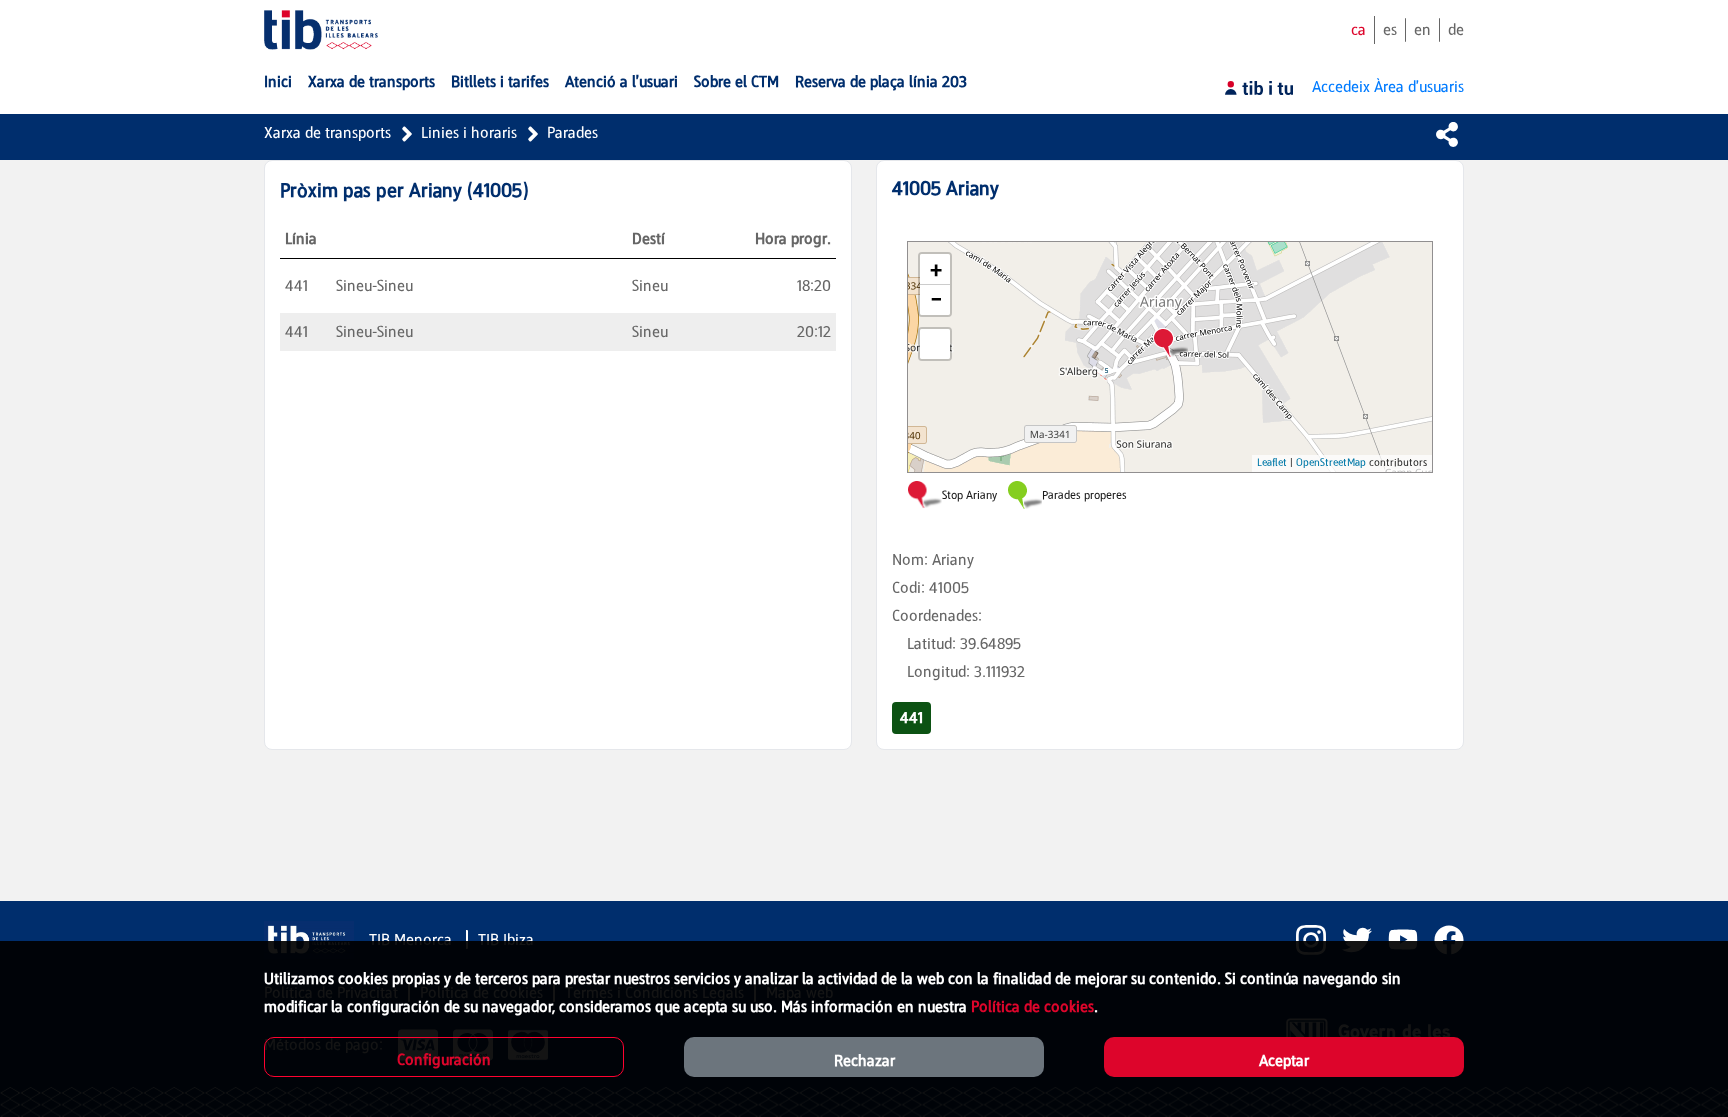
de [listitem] (1456, 29)
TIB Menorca (412, 939)
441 (911, 717)
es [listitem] (1390, 29)
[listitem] (1303, 940)
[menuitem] (278, 82)
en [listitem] (1422, 29)
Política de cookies (1032, 1006)
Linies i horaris (469, 132)
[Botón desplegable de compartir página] (1447, 134)
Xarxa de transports (327, 132)
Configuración (444, 1059)
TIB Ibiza (506, 939)
